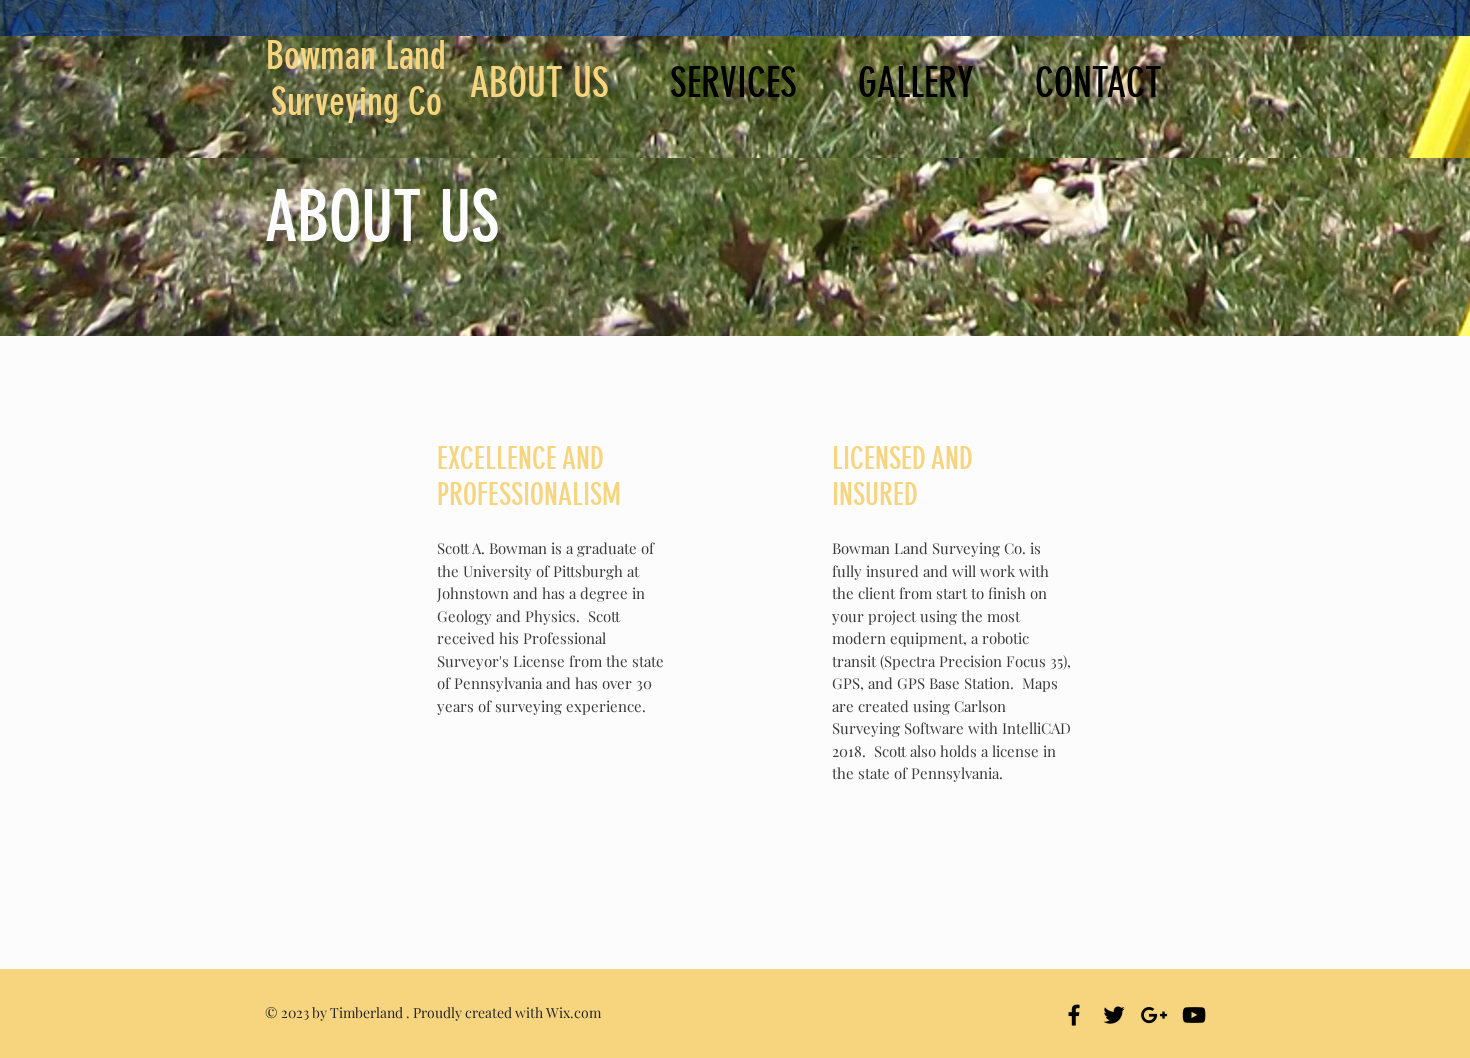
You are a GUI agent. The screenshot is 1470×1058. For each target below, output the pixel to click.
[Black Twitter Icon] (1114, 1015)
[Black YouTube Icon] (1194, 1015)
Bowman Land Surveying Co (356, 79)
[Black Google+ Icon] (1154, 1015)
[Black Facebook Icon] (1074, 1015)
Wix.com (573, 1012)
